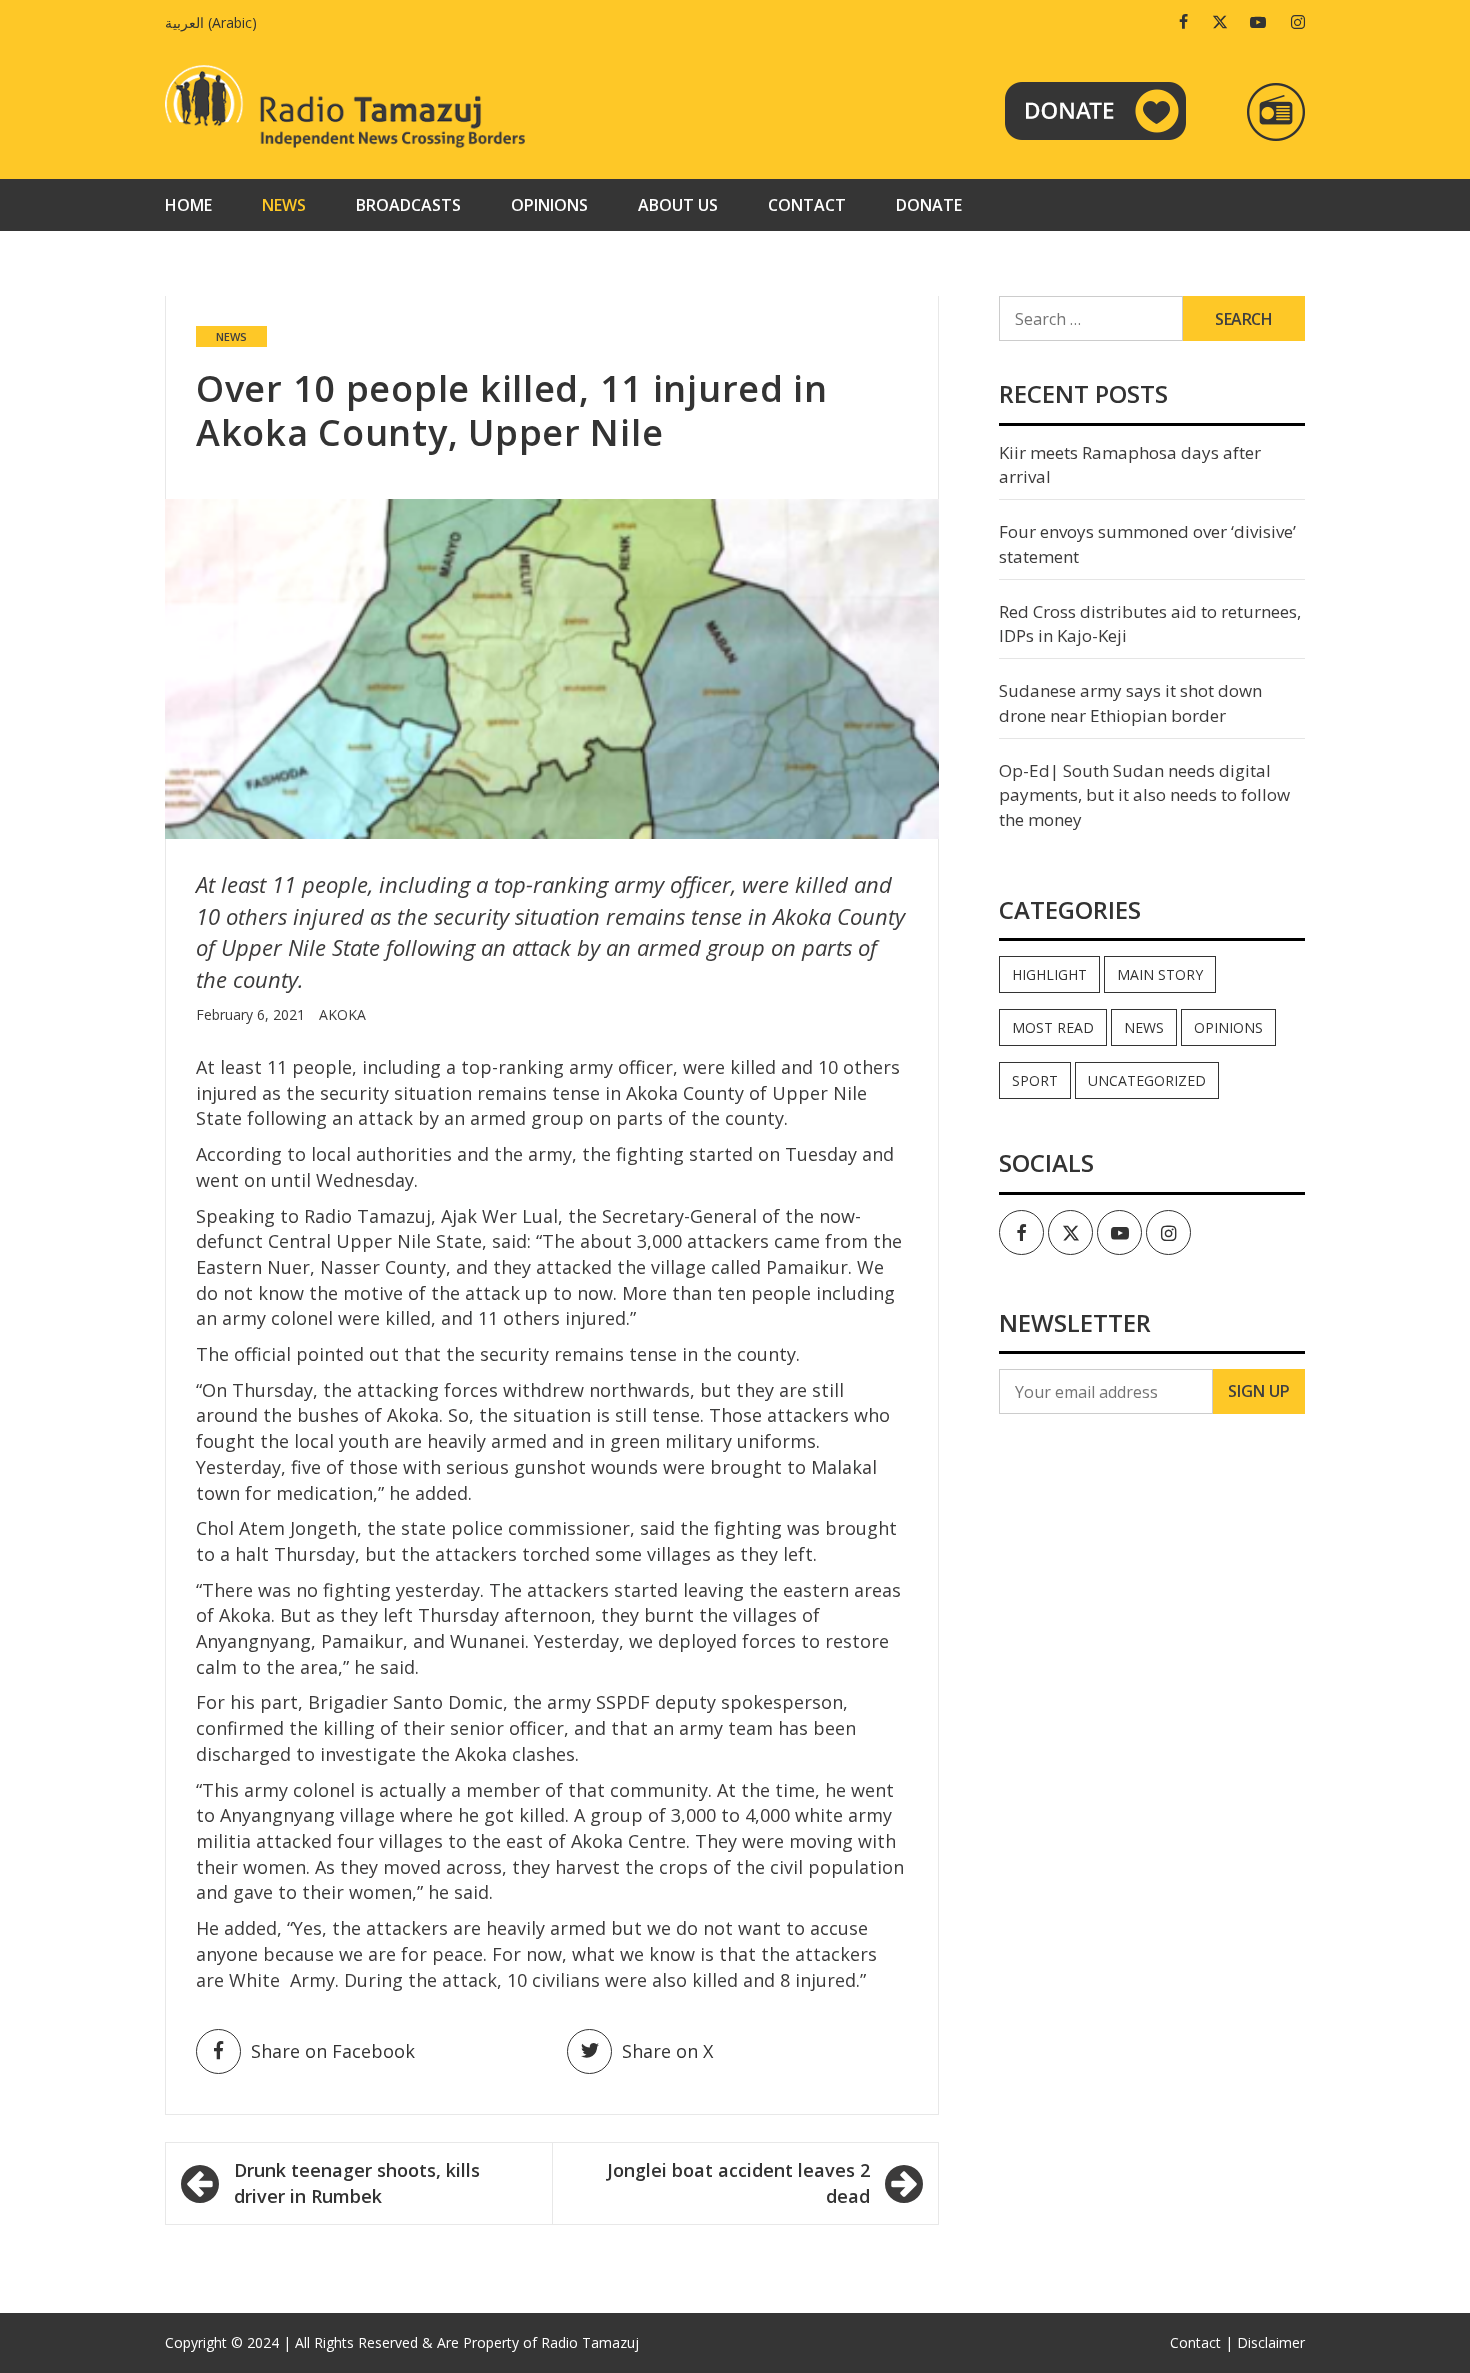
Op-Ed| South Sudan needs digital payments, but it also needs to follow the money (1144, 795)
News (284, 205)
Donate (929, 205)
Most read (1053, 1027)
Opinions (549, 205)
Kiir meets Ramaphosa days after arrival (1130, 464)
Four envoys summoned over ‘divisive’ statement (1147, 543)
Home (188, 205)
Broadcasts (408, 205)
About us (678, 205)
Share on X (667, 2051)
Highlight (1049, 974)
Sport (1035, 1080)
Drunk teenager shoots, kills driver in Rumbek (357, 2183)
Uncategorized (1147, 1080)
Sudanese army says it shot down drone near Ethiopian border (1130, 702)
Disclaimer (1271, 2342)
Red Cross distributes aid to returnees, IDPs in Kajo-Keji (1150, 623)
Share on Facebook (333, 2051)
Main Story (1160, 974)
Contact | (1201, 2342)
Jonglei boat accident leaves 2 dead (738, 2183)
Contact (807, 205)
